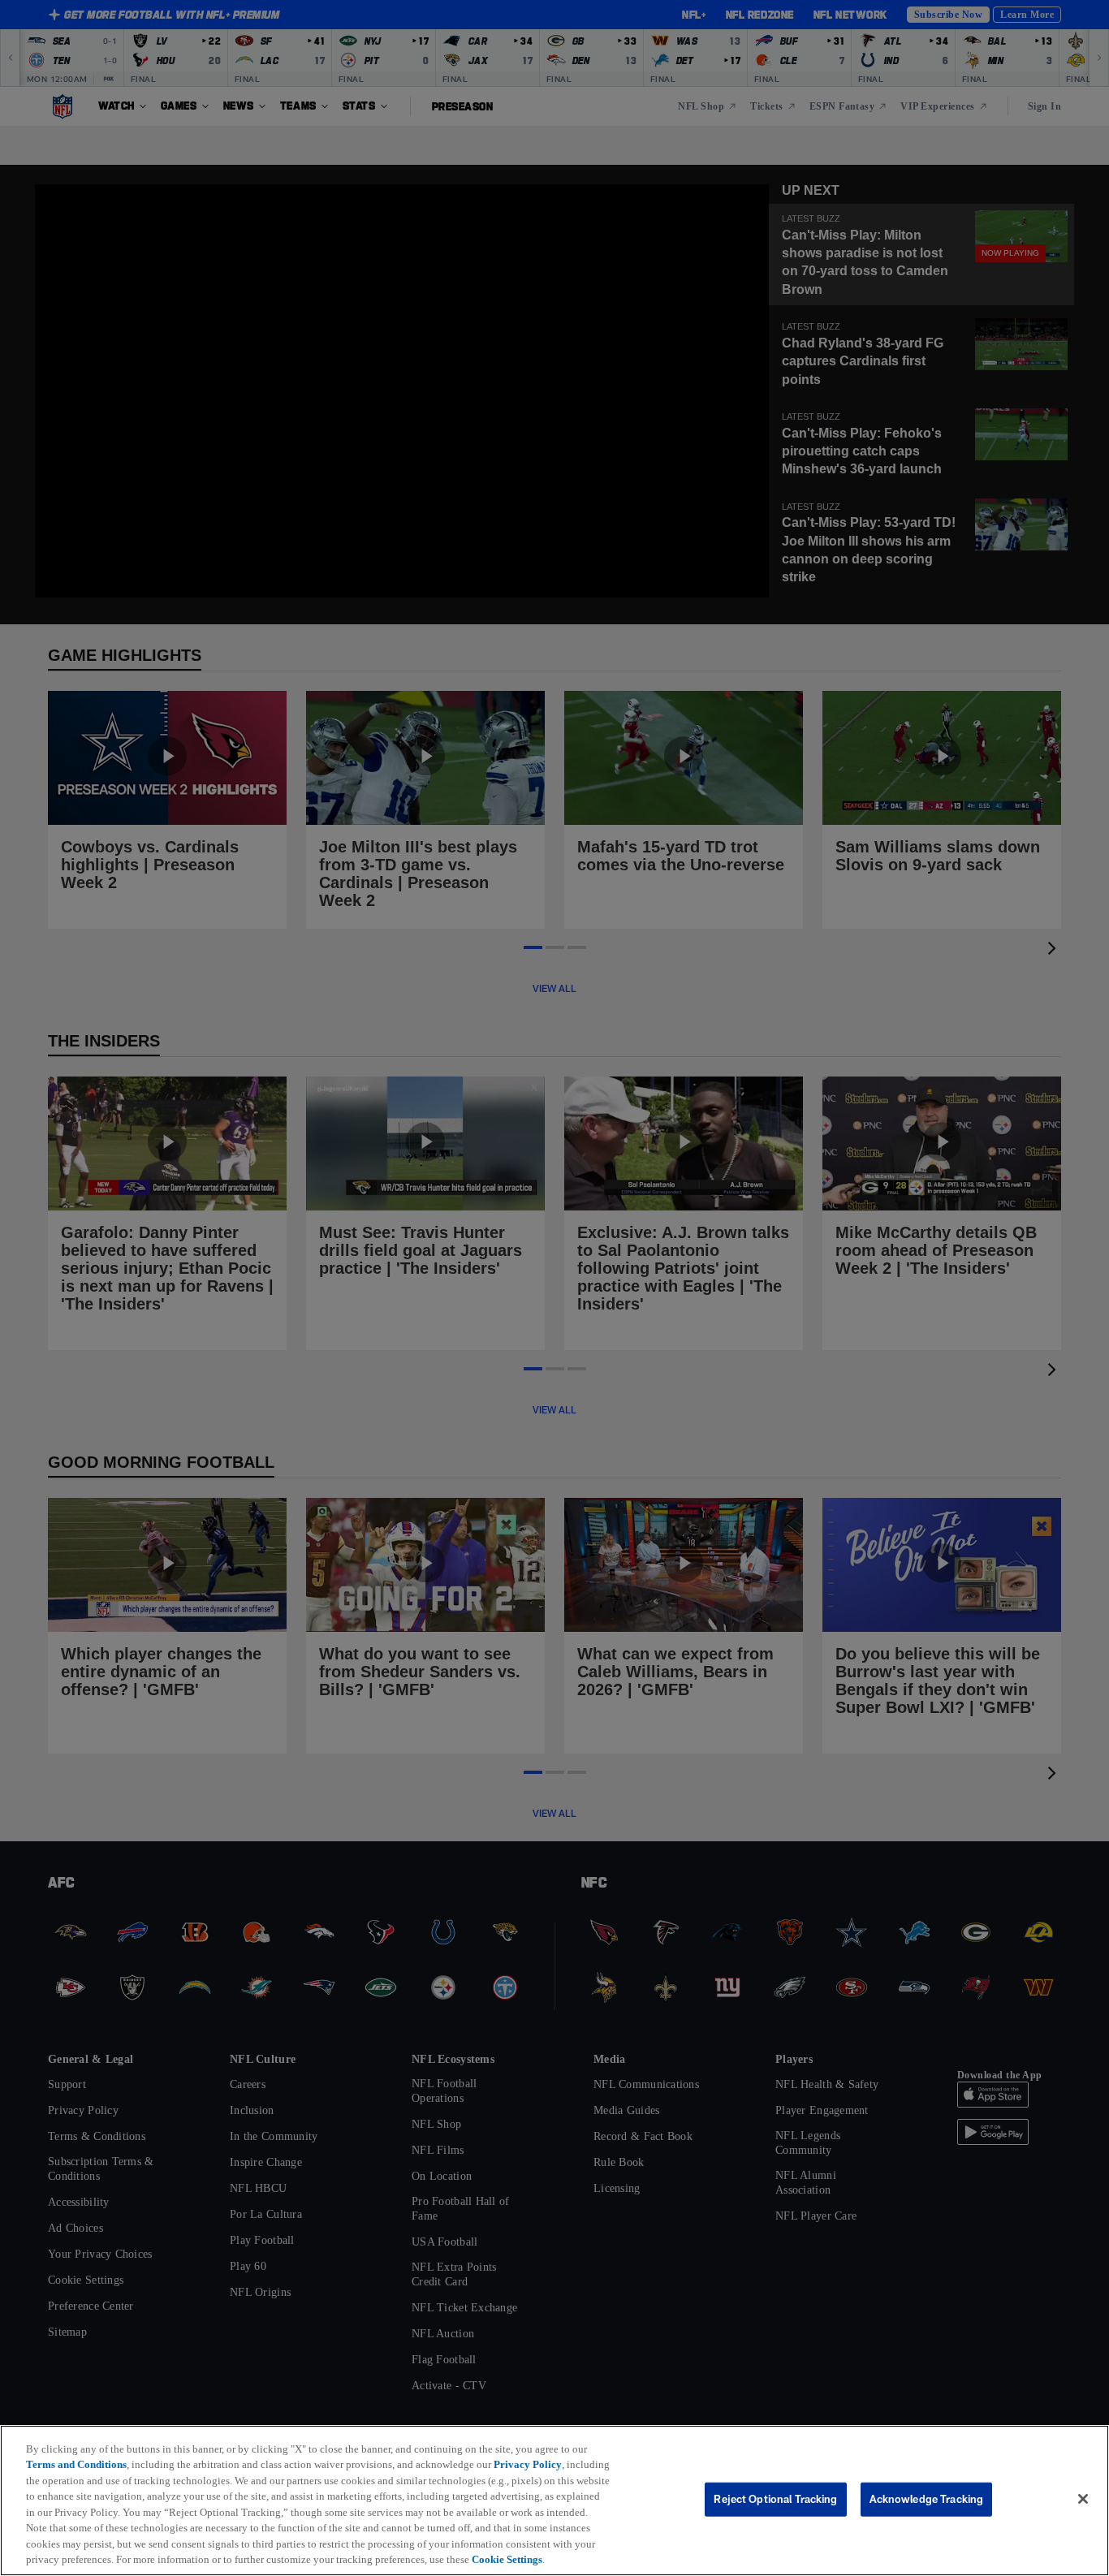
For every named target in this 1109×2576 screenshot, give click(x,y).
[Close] (1083, 2492)
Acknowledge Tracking (927, 2491)
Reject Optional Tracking (775, 2491)
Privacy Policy (549, 2449)
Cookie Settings (172, 2559)
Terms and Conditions (81, 2449)
